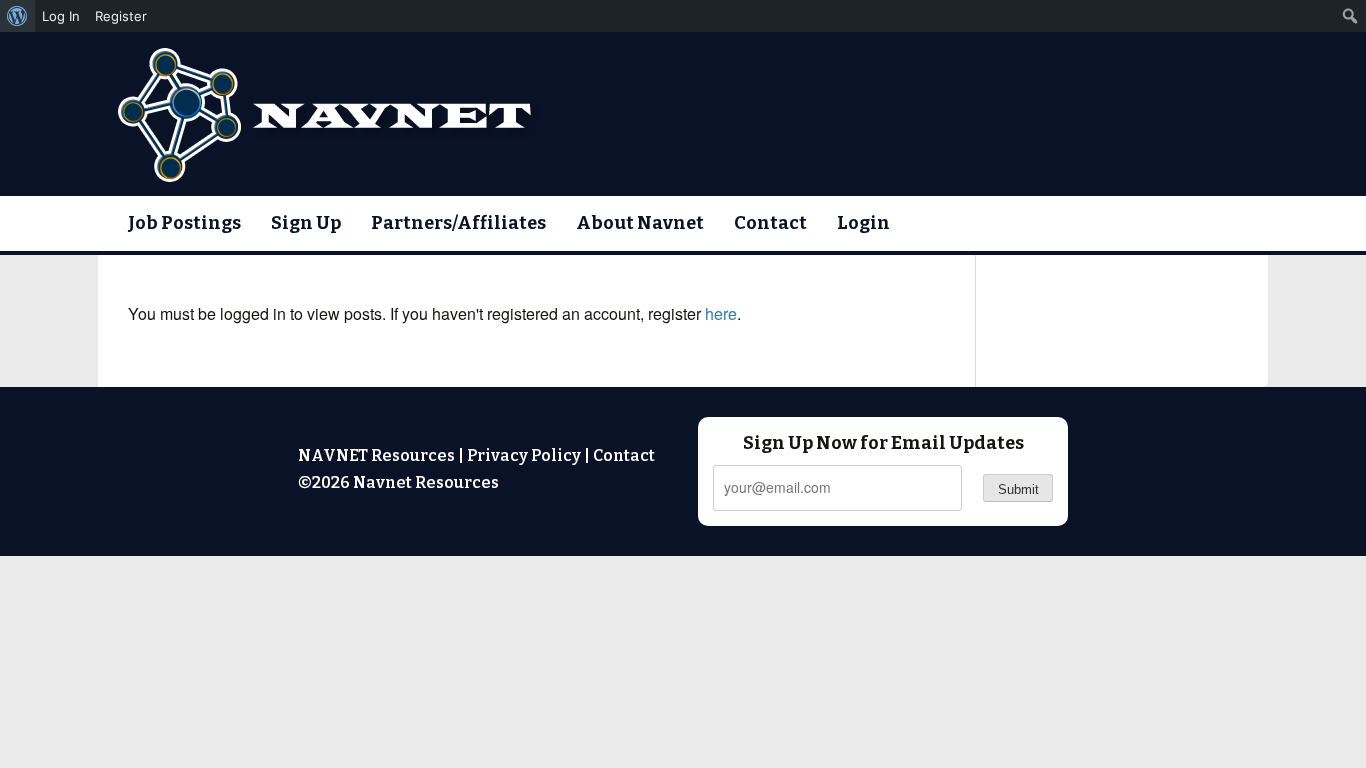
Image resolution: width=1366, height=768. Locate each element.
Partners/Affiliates (458, 223)
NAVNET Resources (376, 455)
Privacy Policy (524, 455)
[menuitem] (17, 16)
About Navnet (640, 223)
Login (863, 223)
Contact (770, 223)
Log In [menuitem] (61, 16)
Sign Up (306, 223)
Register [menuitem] (121, 16)
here (721, 313)
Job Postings (184, 223)
